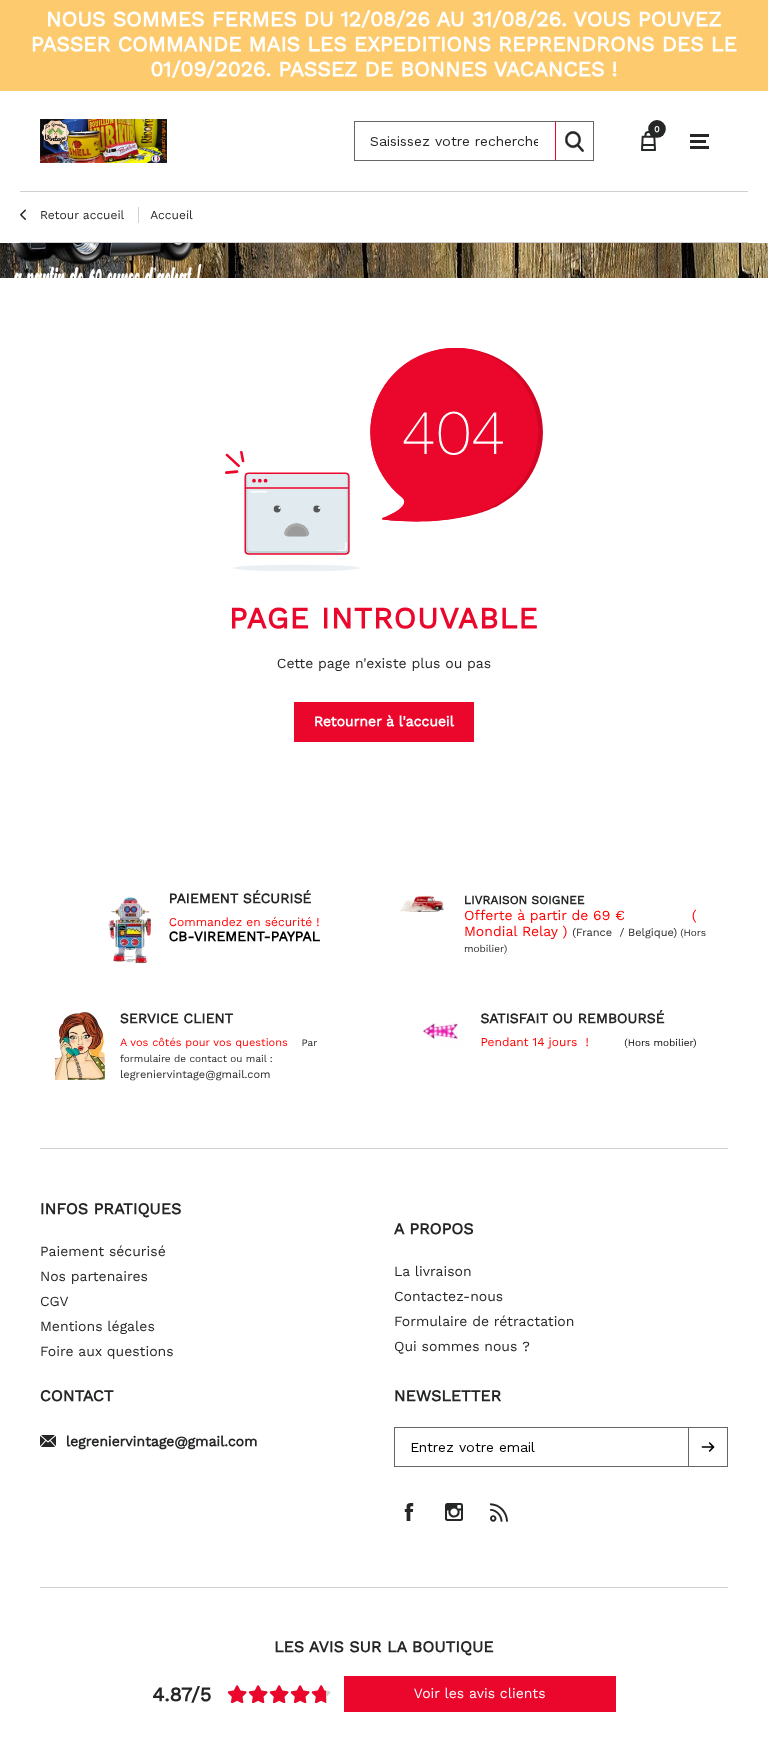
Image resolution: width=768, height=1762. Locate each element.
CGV (54, 1302)
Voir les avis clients (480, 1694)
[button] (708, 1447)
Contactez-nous (448, 1297)
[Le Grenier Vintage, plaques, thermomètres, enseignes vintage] (103, 141)
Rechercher (574, 141)
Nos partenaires (94, 1277)
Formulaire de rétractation (484, 1322)
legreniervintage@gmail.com (162, 1442)
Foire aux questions (107, 1352)
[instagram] (454, 1512)
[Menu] (699, 142)
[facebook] (409, 1512)
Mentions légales (97, 1327)
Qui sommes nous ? (462, 1347)
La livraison (433, 1272)
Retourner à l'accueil (384, 722)
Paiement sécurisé (103, 1252)
